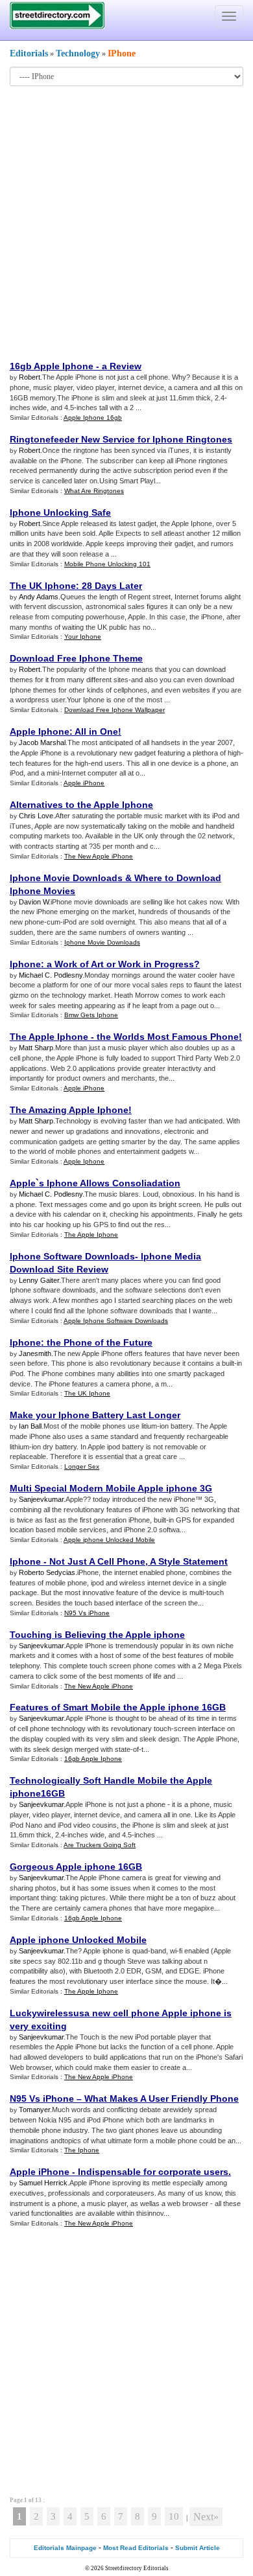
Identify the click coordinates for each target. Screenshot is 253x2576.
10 (174, 2516)
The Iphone (82, 2150)
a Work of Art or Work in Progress (120, 964)
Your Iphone (83, 637)
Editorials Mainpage (65, 2548)
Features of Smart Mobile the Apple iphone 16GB (118, 1707)
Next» (206, 2517)
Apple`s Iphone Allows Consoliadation (95, 1183)
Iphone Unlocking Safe (60, 512)
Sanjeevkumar (41, 1499)
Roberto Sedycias (47, 1572)
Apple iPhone (84, 783)
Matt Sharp (36, 1048)
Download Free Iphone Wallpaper (114, 710)
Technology (78, 53)
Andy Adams (39, 597)
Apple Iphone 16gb (93, 418)
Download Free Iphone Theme (76, 658)
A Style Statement (189, 1561)
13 (38, 2500)
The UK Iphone (43, 586)
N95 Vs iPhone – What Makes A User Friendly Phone (124, 2099)
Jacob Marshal (42, 742)
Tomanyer (34, 2110)
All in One (96, 731)
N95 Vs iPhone (87, 1613)
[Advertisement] (126, 222)
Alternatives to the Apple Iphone (81, 805)
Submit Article (198, 2548)
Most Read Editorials (136, 2548)
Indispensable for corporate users (153, 2172)
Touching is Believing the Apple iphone (97, 1635)
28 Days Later (112, 586)
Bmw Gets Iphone (91, 1015)
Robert (30, 377)
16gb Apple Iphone (52, 366)
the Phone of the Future (100, 1342)
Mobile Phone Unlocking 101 (107, 564)
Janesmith (35, 1353)
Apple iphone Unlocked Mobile (109, 1540)
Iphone (25, 964)
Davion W (34, 902)
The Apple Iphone (49, 1037)
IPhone (122, 53)
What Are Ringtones (94, 491)
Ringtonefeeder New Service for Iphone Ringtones (121, 439)
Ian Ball (30, 1426)
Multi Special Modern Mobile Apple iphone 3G (111, 1488)
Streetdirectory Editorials (137, 2568)
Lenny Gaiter (39, 1280)
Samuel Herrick (43, 2183)
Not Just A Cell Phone (97, 1561)
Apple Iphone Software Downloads (116, 1321)
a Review (122, 366)
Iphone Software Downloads (72, 1256)
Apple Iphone (40, 731)
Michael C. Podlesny (51, 975)
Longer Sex (82, 1466)
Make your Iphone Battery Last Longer (95, 1415)
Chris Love (36, 816)
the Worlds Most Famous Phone (168, 1037)
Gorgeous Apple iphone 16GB (76, 1867)
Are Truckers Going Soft (100, 1845)
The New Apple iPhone (99, 856)
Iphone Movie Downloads (66, 878)
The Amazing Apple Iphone (69, 1110)
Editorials (29, 53)
